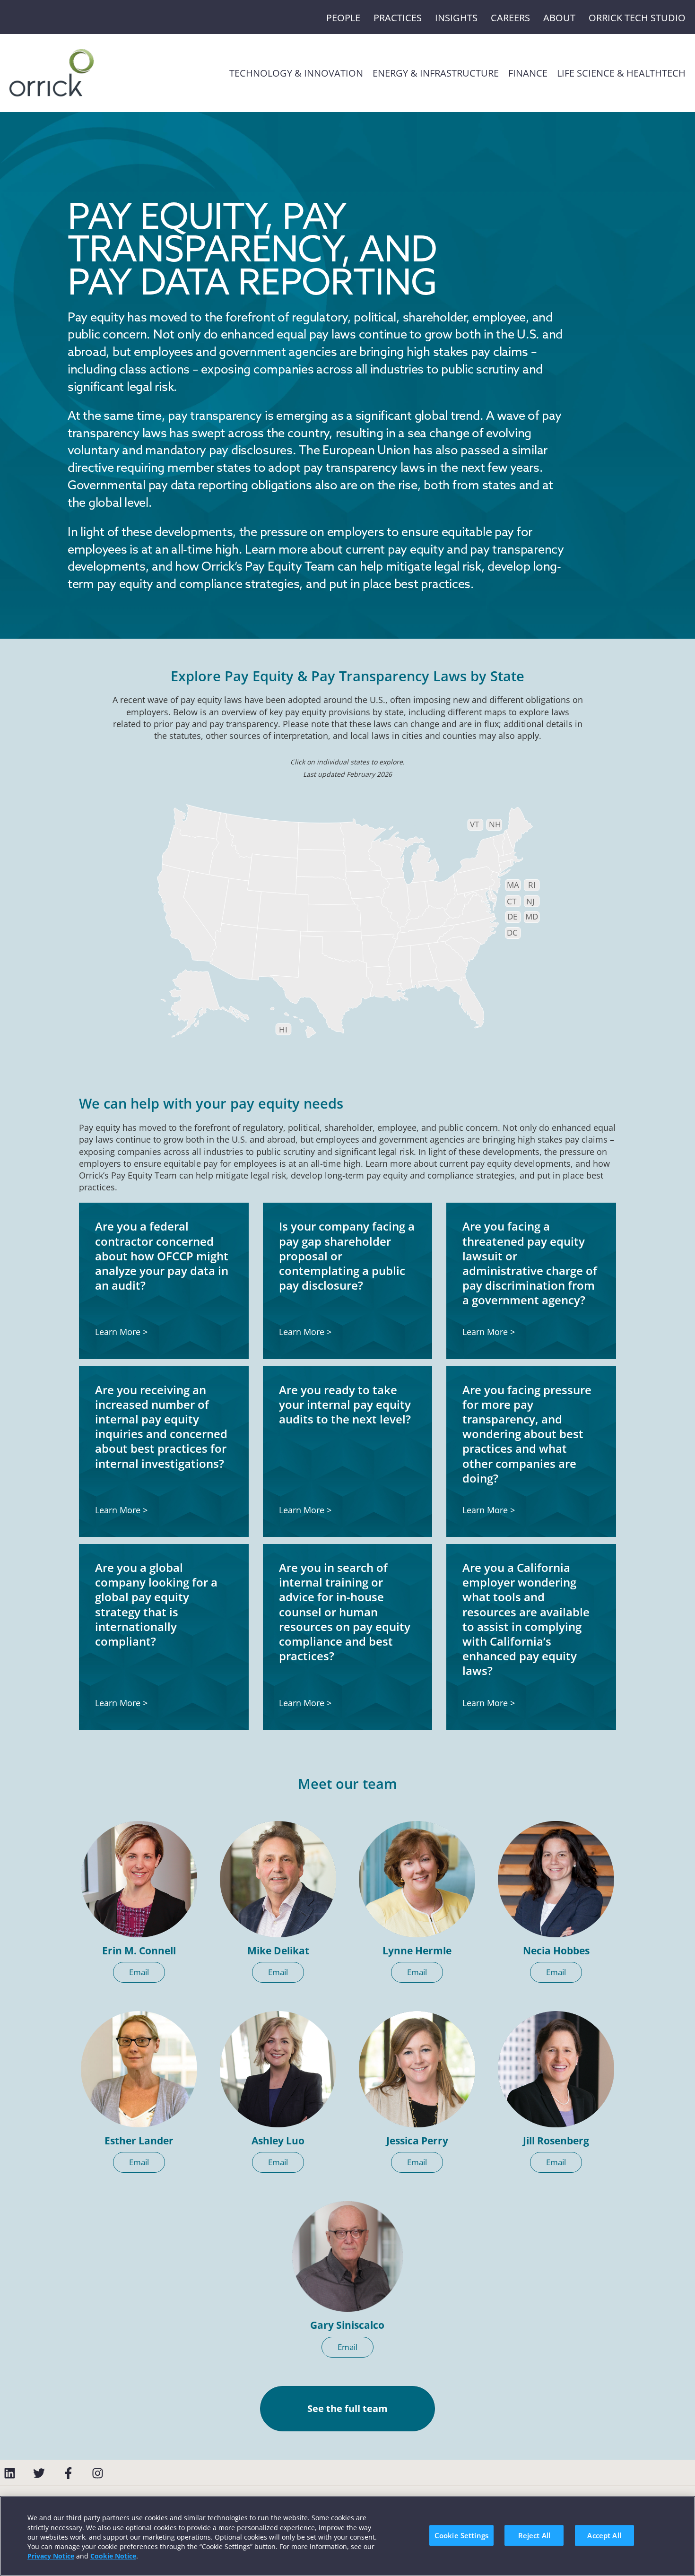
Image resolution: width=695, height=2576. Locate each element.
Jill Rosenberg (556, 2141)
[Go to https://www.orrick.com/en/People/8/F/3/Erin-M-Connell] (139, 1879)
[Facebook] (68, 2473)
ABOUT (559, 18)
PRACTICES (398, 18)
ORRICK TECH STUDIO (637, 18)
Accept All (604, 2535)
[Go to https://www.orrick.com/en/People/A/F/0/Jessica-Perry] (417, 2069)
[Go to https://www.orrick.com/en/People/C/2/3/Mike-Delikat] (278, 1879)
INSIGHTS (456, 18)
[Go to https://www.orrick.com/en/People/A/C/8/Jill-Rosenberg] (556, 2069)
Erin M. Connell (139, 1951)
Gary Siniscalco (347, 2325)
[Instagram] (98, 2473)
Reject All (534, 2535)
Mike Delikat (278, 1951)
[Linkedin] (10, 2473)
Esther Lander (139, 2141)
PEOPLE (343, 18)
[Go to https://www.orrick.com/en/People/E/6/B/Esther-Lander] (139, 2069)
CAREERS (510, 18)
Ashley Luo (278, 2141)
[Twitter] (39, 2473)
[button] (139, 1972)
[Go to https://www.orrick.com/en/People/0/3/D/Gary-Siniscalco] (347, 2256)
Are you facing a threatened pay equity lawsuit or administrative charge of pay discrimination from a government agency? (530, 1263)
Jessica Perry (417, 2141)
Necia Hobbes (556, 1951)
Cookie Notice (113, 2556)
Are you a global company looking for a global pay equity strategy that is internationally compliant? (156, 1604)
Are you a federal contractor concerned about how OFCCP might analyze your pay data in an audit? (162, 1256)
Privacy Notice (51, 2556)
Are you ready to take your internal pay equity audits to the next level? (345, 1404)
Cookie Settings (461, 2535)
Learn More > (121, 1332)
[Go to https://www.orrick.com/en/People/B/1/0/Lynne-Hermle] (417, 1879)
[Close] (680, 2534)
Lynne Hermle (417, 1951)
